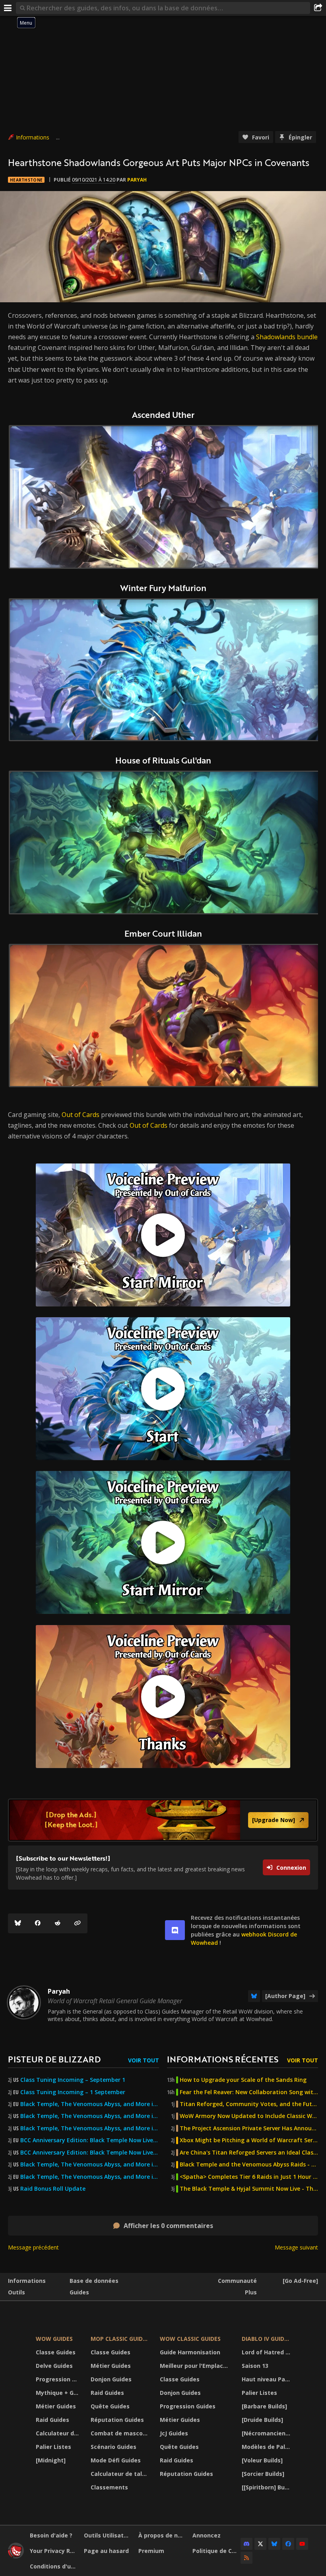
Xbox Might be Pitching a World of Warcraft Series (249, 2140)
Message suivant (296, 2247)
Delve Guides (54, 2366)
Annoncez (207, 2535)
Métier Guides (56, 2406)
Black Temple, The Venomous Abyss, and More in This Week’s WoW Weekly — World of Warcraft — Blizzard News (90, 2104)
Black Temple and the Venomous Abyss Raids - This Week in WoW (249, 2164)
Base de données (94, 2281)
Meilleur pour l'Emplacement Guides (196, 2366)
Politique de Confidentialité (216, 2551)
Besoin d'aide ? (51, 2535)
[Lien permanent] (78, 1923)
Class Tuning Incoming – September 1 (73, 2080)
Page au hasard (106, 2551)
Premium (151, 2551)
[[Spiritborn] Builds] (267, 2487)
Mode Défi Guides (116, 2460)
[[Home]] (16, 2556)
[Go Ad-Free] (300, 2281)
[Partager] (318, 8)
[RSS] (246, 2558)
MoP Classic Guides (120, 2339)
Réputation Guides (117, 2420)
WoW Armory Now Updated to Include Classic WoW (249, 2116)
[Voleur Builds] (262, 2460)
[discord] (175, 1930)
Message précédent (33, 2247)
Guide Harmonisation (190, 2352)
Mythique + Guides (58, 2393)
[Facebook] (38, 1923)
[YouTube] (302, 2544)
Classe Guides (56, 2352)
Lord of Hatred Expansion (267, 2352)
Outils (16, 2292)
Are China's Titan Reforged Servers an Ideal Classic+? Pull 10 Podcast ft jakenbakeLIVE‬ (249, 2153)
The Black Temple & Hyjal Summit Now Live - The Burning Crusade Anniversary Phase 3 (249, 2189)
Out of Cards (81, 1115)
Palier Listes (53, 2447)
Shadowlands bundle (287, 337)
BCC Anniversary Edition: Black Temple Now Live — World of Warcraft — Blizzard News (90, 2140)
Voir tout (144, 2060)
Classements (109, 2487)
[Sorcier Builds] (263, 2474)
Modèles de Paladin (267, 2447)
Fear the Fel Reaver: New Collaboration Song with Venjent (249, 2092)
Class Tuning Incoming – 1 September (73, 2092)
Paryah (137, 180)
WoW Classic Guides (190, 2339)
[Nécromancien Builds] (267, 2433)
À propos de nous (162, 2535)
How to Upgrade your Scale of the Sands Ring (243, 2080)
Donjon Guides (111, 2379)
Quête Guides (110, 2406)
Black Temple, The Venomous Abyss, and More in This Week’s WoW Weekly (90, 2128)
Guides (79, 2292)
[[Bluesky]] (18, 1923)
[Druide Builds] (262, 2420)
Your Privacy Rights (54, 2551)
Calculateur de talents (58, 2433)
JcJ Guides (174, 2433)
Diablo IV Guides (266, 2339)
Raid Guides (52, 2420)
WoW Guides (54, 2339)
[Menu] (8, 8)
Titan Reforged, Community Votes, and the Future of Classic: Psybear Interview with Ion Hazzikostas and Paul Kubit (249, 2104)
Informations (33, 137)
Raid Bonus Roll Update (53, 2189)
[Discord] (246, 2544)
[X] (260, 2544)
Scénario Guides (114, 2447)
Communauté (237, 2281)
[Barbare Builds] (264, 2406)
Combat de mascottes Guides (120, 2433)
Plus (251, 2292)
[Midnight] (51, 2460)
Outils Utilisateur (108, 2535)
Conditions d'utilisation (54, 2566)
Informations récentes (223, 2059)
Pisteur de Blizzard (54, 2059)
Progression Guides (58, 2379)
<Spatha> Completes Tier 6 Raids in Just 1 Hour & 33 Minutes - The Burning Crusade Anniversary (249, 2177)
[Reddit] (58, 1923)
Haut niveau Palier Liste (267, 2379)
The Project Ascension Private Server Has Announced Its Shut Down (249, 2128)
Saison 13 (255, 2366)
